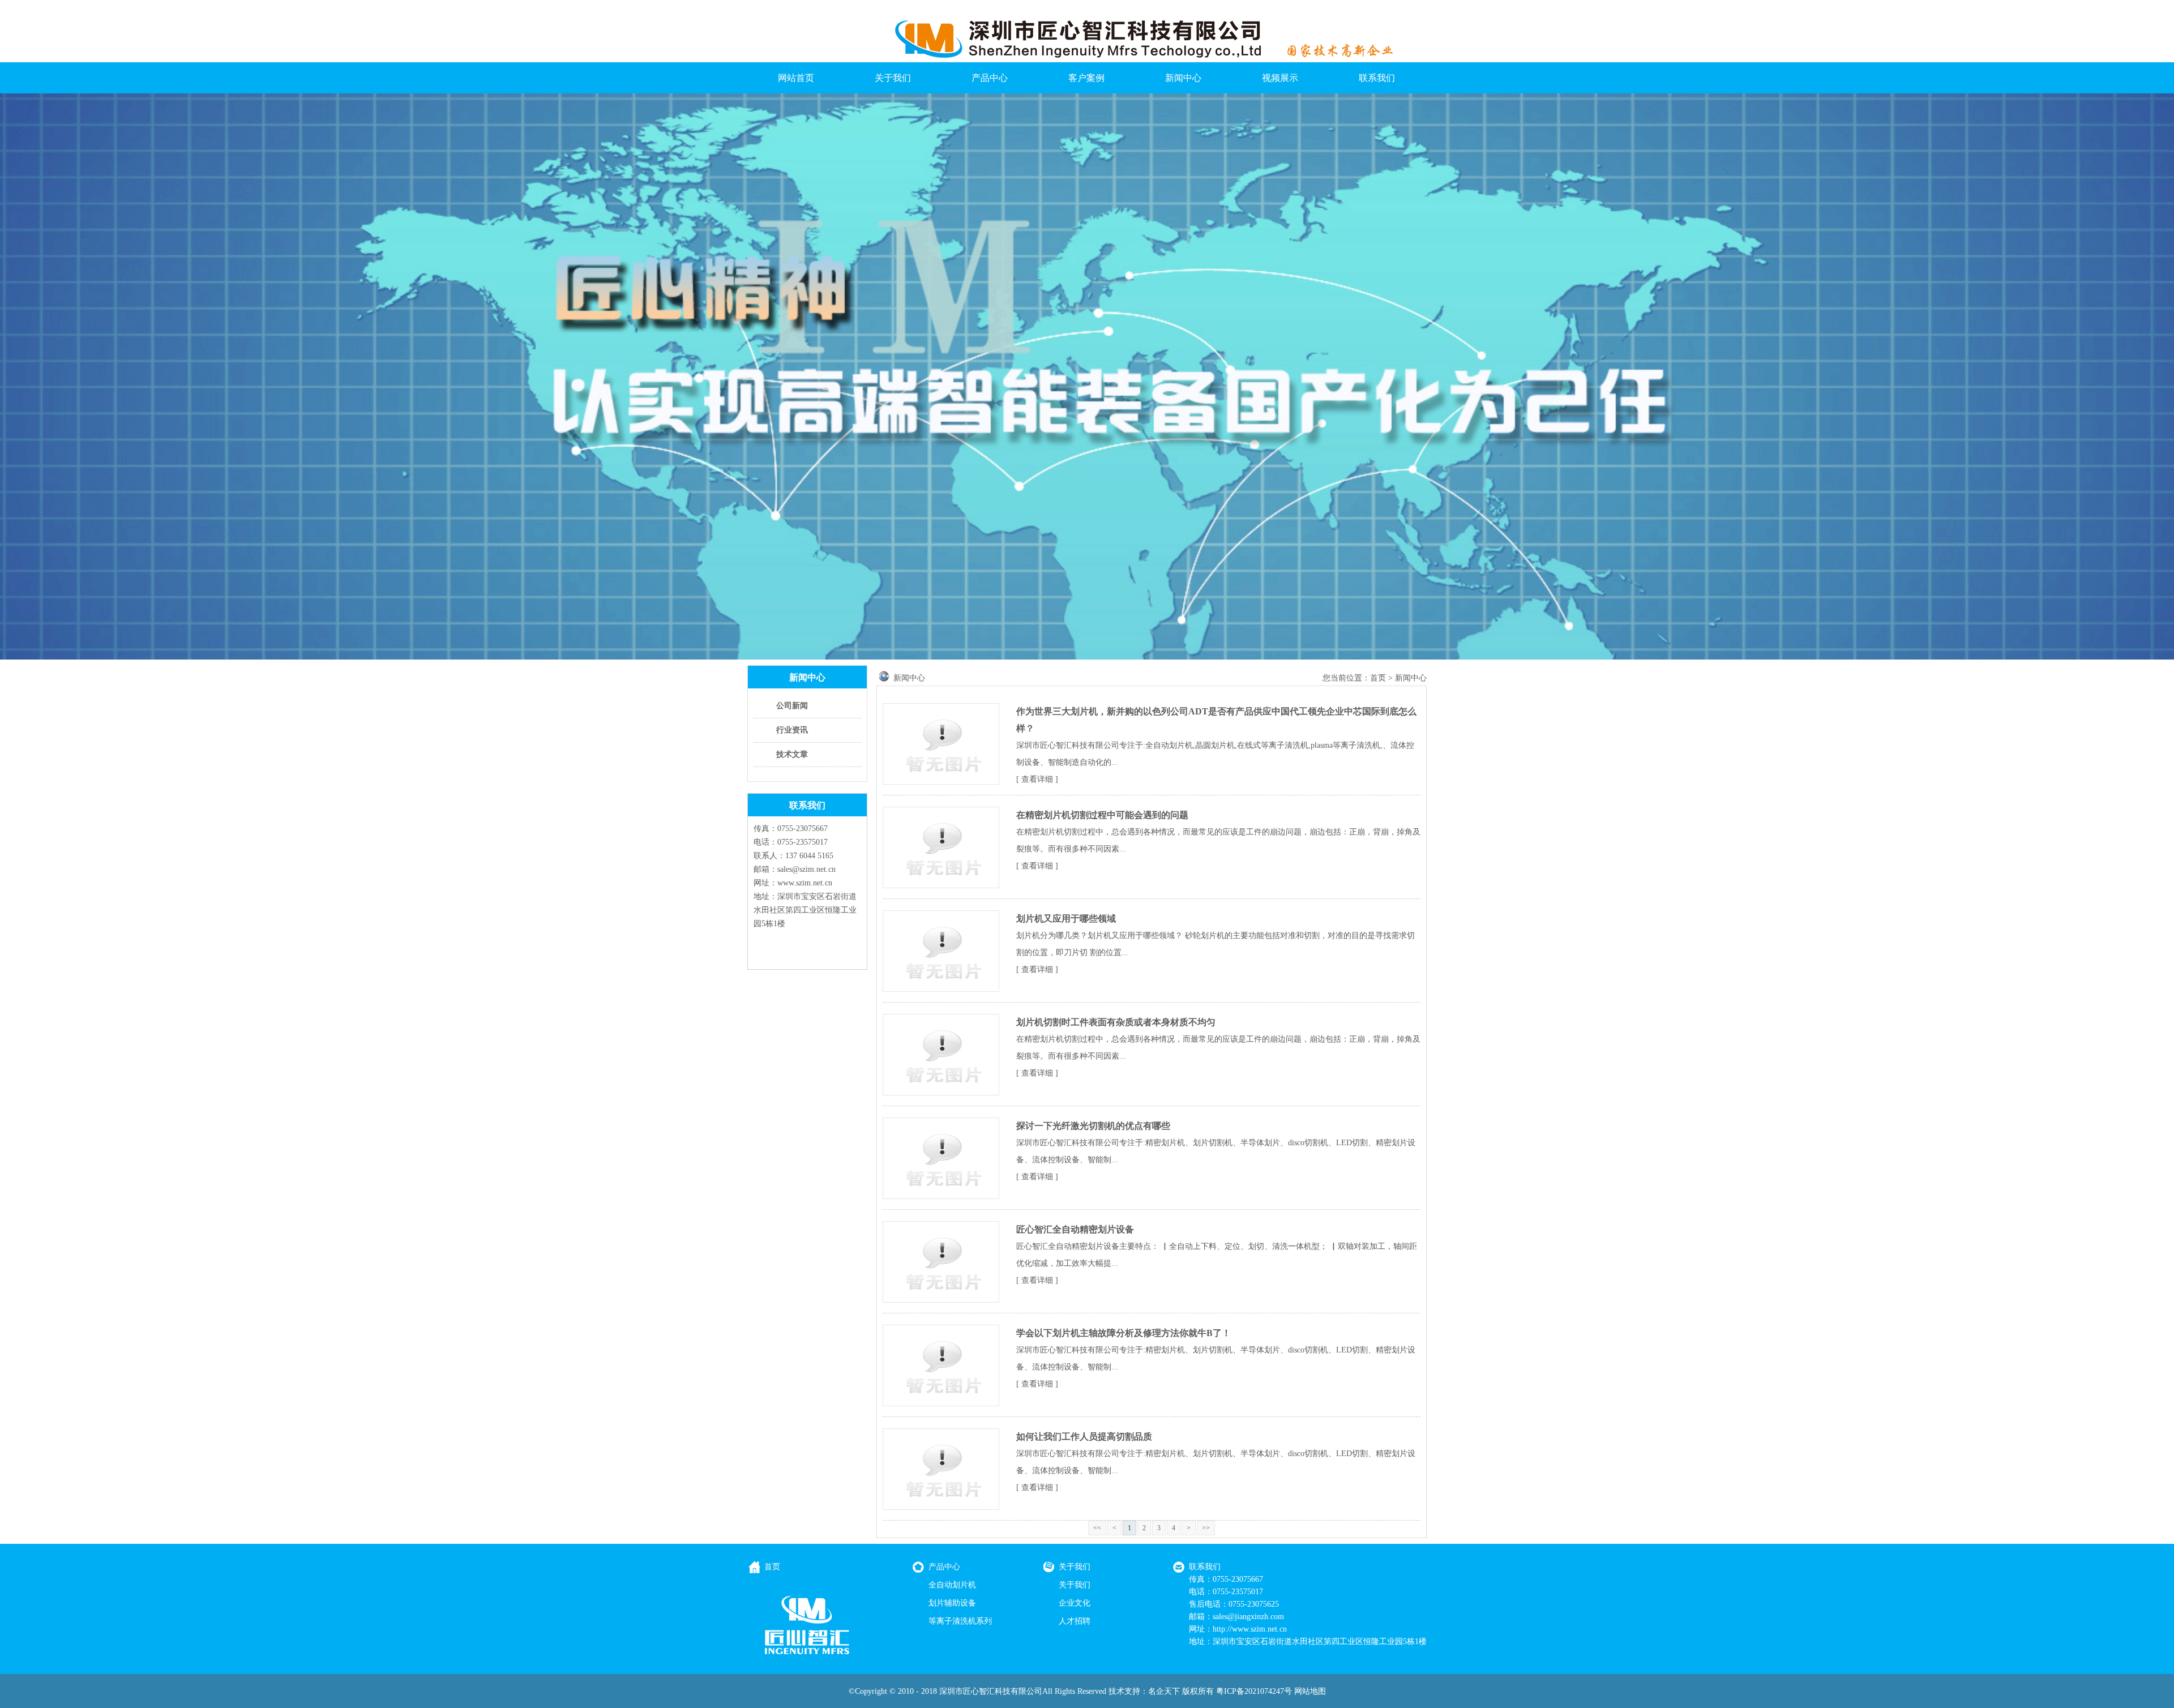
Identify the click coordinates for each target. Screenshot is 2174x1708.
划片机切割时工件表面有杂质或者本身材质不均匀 (1116, 1022)
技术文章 (792, 754)
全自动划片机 (952, 1585)
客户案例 (1086, 78)
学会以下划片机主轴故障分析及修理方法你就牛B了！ (1124, 1333)
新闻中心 (1183, 78)
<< (1097, 1528)
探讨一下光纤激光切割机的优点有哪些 (1093, 1126)
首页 (1378, 678)
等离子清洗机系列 (960, 1621)
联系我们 (1377, 78)
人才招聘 (1075, 1621)
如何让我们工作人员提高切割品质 (1084, 1437)
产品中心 (990, 78)
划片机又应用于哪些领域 (1066, 919)
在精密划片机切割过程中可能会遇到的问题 (1102, 815)
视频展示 (1280, 78)
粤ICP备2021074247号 (1254, 1691)
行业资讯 (792, 730)
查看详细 (1037, 779)
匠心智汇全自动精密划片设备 (1075, 1229)
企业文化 (1075, 1603)
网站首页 (796, 78)
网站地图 (1310, 1691)
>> (1206, 1528)
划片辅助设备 (952, 1603)
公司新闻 (792, 706)
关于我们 (893, 78)
